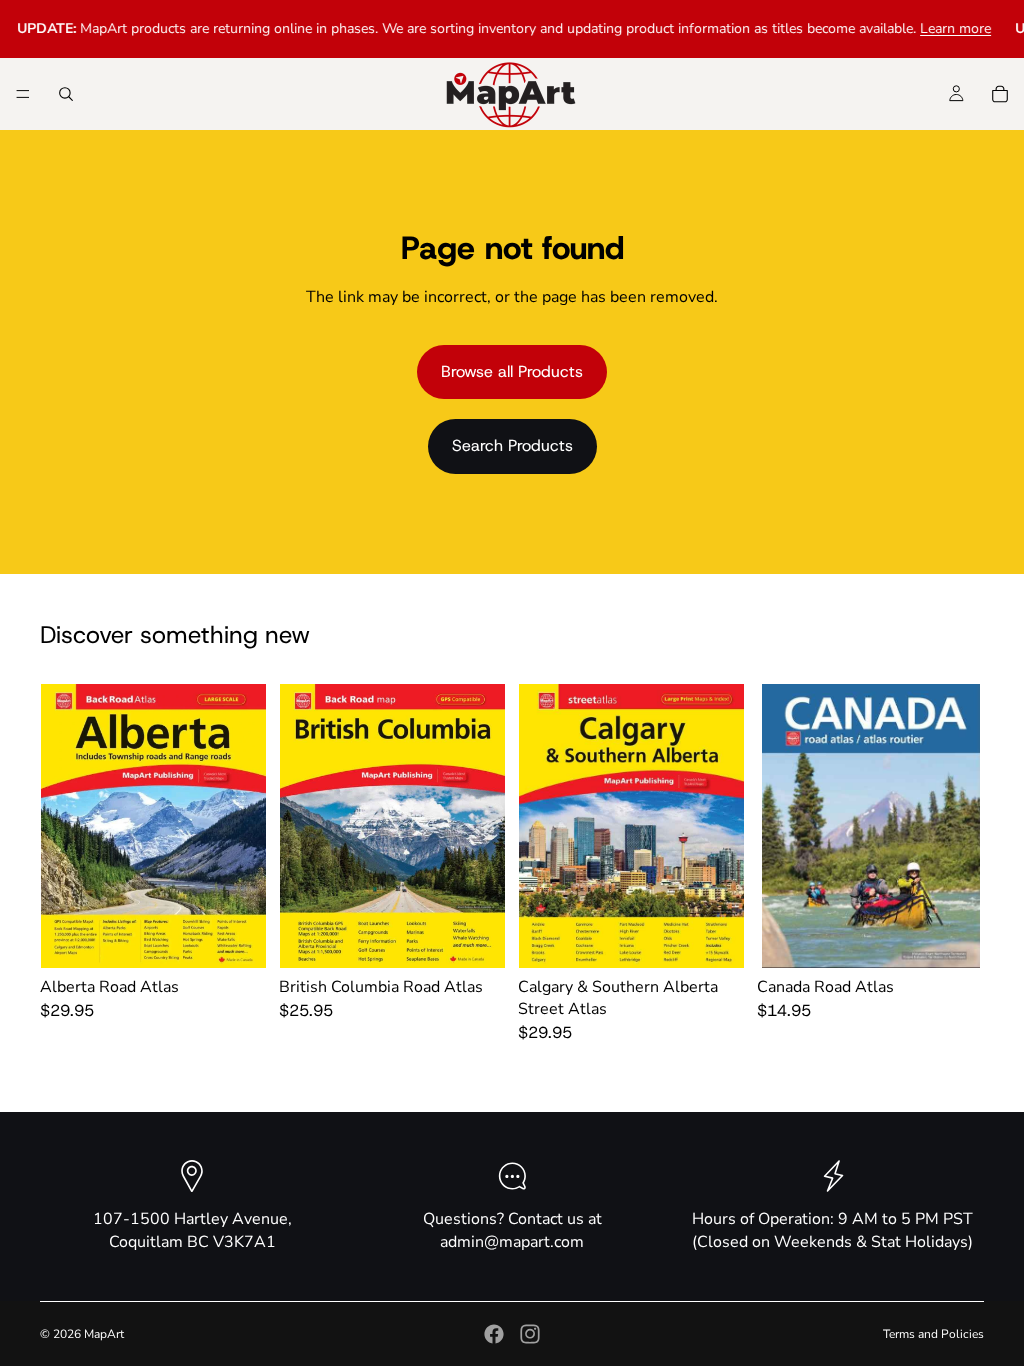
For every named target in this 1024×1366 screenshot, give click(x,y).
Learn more (941, 28)
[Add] (236, 937)
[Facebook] (494, 1334)
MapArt (104, 1334)
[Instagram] (530, 1334)
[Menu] (23, 94)
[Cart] (1000, 94)
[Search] (66, 94)
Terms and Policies (933, 1334)
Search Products (512, 445)
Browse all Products (512, 371)
